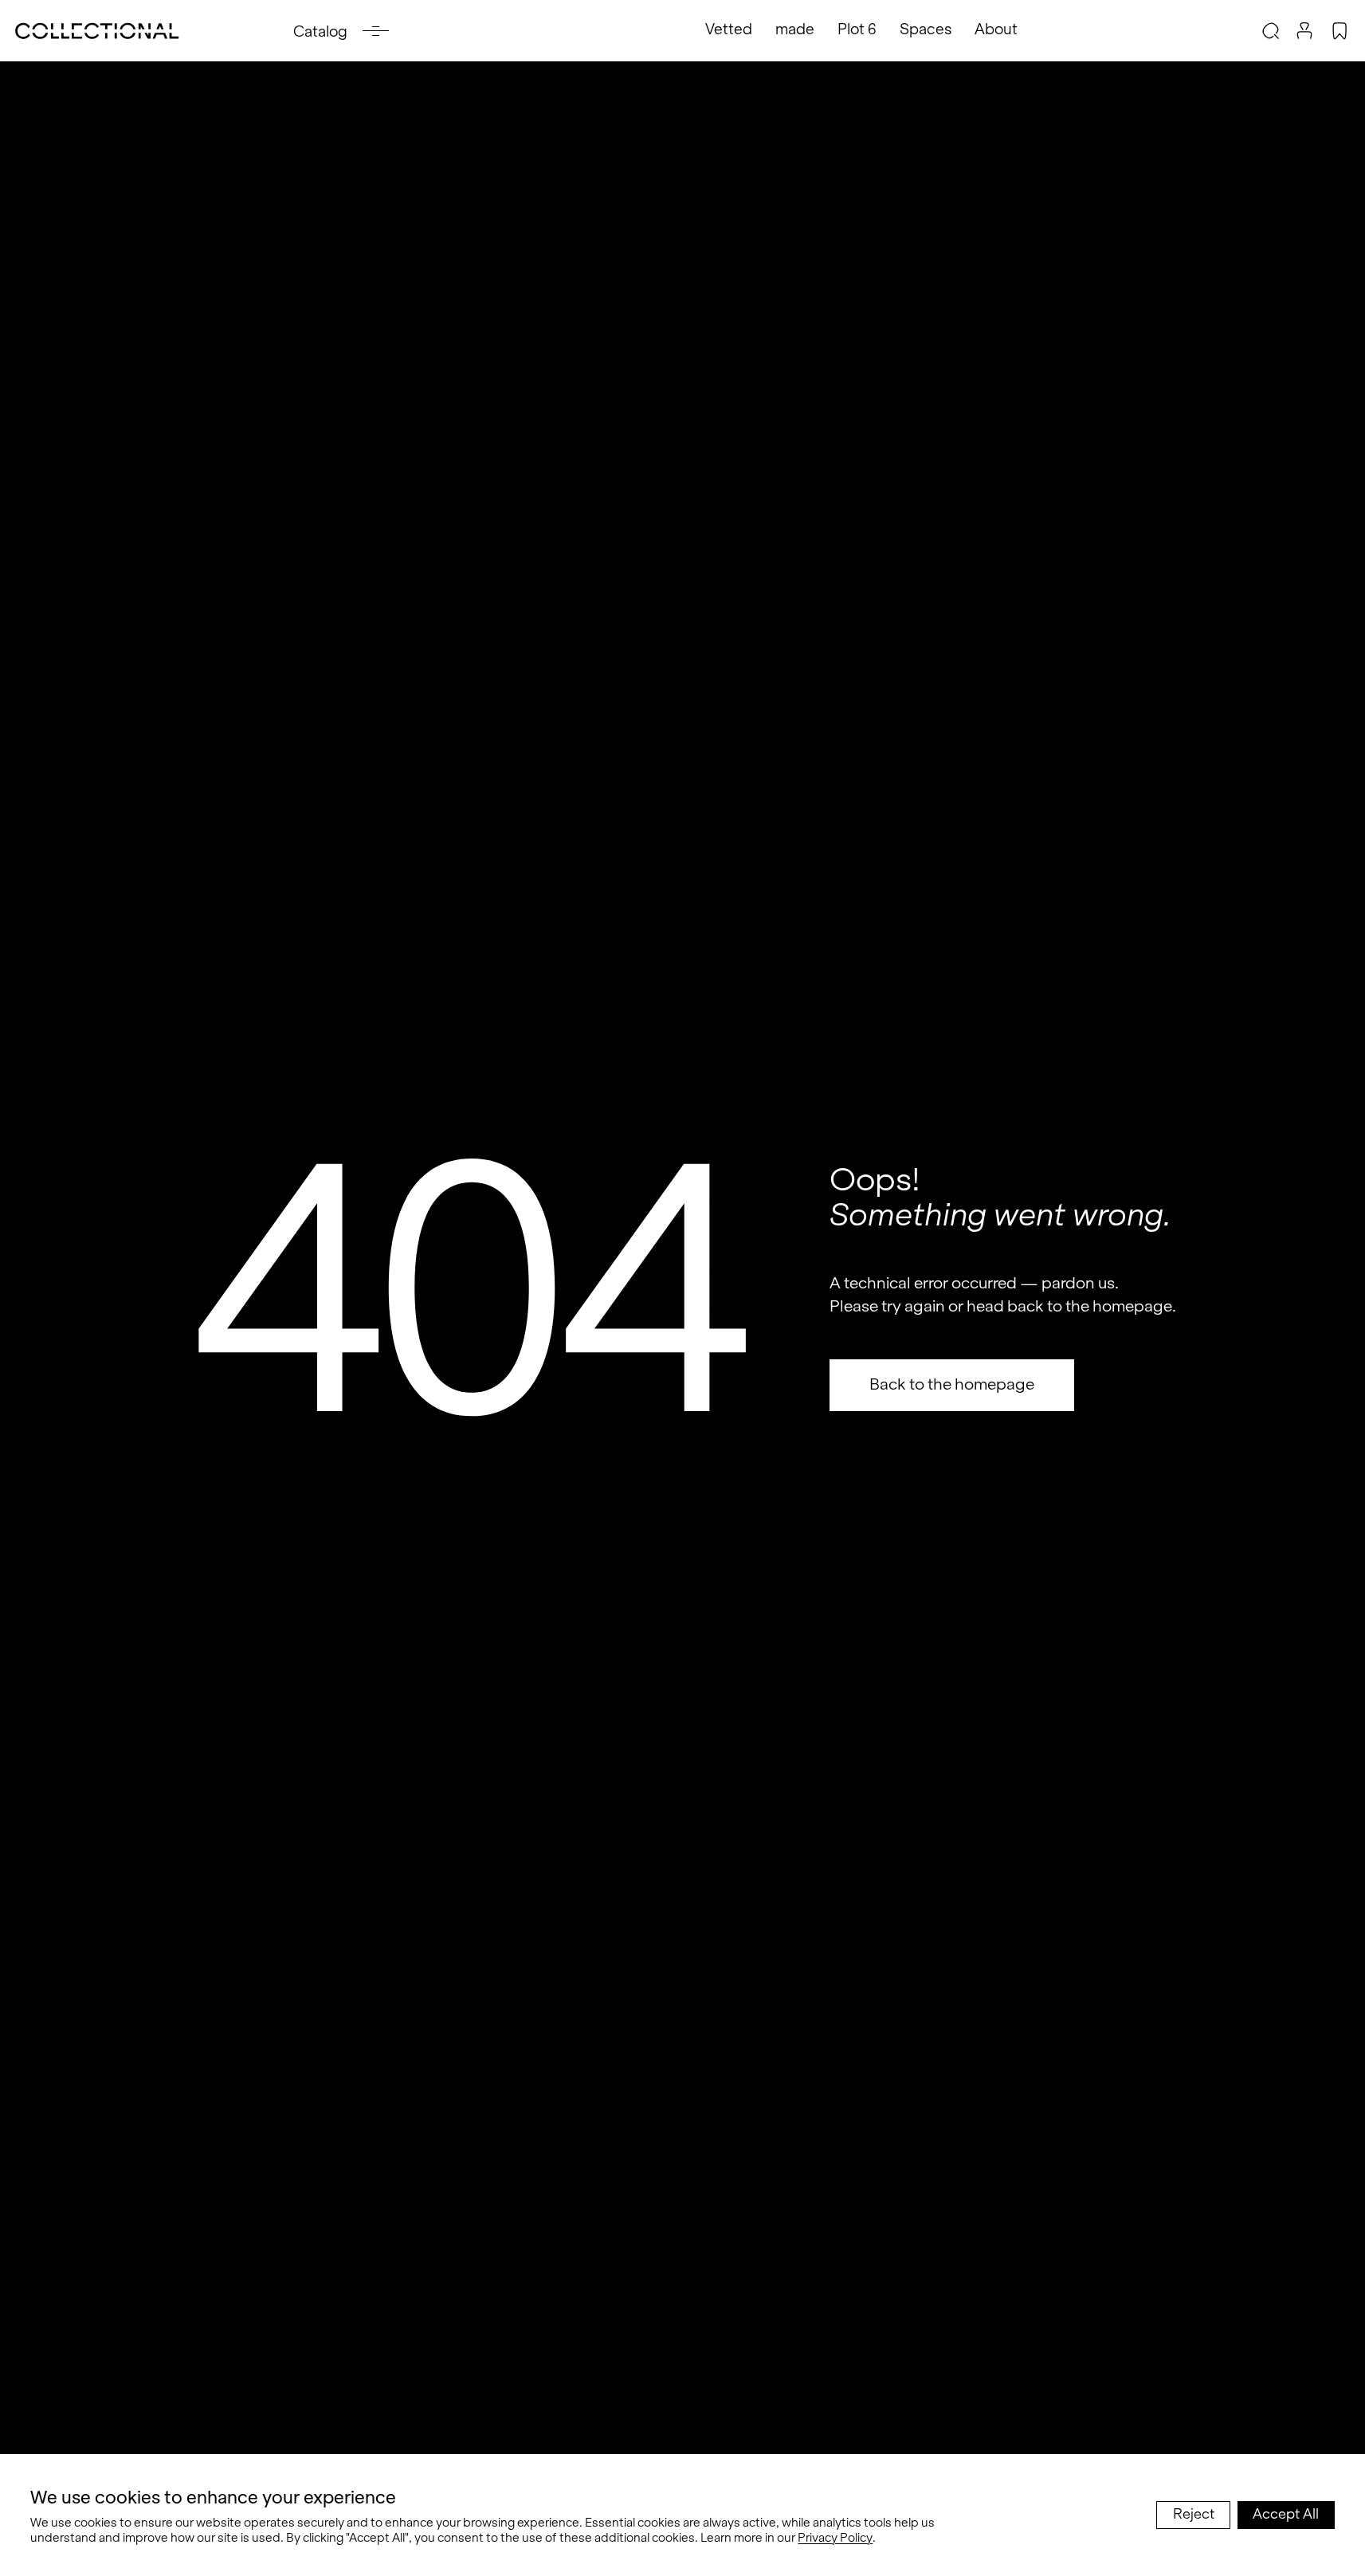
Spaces (926, 29)
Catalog (320, 31)
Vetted (729, 29)
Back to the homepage (952, 1384)
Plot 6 (857, 29)
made (795, 29)
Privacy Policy (835, 2537)
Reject (1194, 2514)
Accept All (1286, 2514)
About (996, 29)
